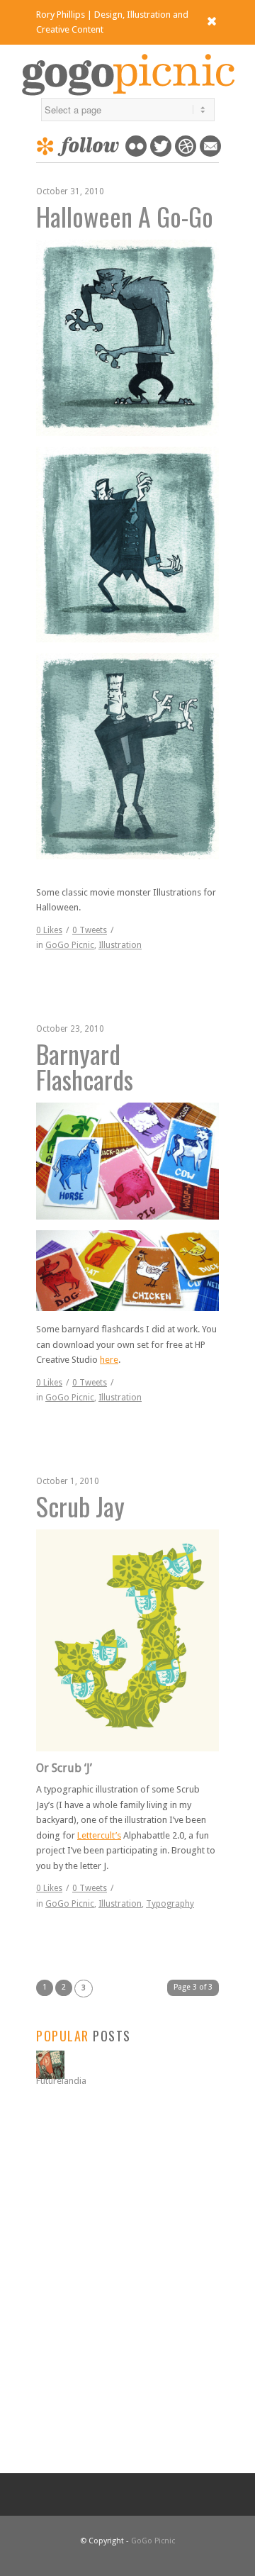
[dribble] (186, 154)
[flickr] (136, 154)
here (109, 1360)
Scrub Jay (80, 1506)
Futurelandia (61, 2081)
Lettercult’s (99, 1835)
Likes (49, 930)
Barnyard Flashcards (85, 1066)
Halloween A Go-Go (125, 216)
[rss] (210, 154)
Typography (170, 1904)
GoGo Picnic (70, 945)
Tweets (90, 930)
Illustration (120, 945)
